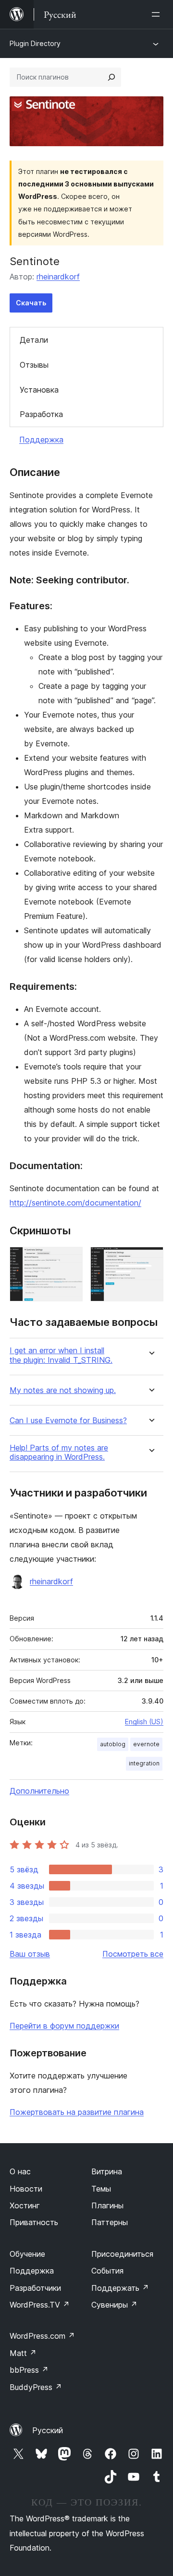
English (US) (144, 1722)
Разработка (41, 414)
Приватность (34, 2222)
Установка (39, 390)
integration (144, 1763)
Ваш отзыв (30, 1954)
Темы (101, 2189)
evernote (146, 1744)
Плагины (107, 2205)
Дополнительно (39, 1791)
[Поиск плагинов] (111, 77)
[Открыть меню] (158, 14)
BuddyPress (36, 2387)
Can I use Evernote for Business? (68, 1421)
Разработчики (35, 2288)
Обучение (27, 2254)
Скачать (31, 303)
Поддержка (41, 440)
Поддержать (120, 2288)
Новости (26, 2189)
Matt (23, 2353)
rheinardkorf (58, 277)
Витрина (107, 2171)
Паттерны (110, 2222)
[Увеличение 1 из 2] (70, 1260)
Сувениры (114, 2305)
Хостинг (25, 2205)
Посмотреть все (133, 1954)
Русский (48, 2430)
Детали (34, 340)
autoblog (113, 1744)
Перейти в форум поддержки (64, 2026)
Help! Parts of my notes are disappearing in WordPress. (59, 1452)
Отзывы (34, 365)
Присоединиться (122, 2254)
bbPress (29, 2370)
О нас (20, 2171)
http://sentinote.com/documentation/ (75, 1203)
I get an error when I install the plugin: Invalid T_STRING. (61, 1355)
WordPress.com (42, 2336)
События (107, 2271)
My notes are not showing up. (63, 1390)
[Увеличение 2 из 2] (150, 1260)
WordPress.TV (40, 2305)
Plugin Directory (35, 43)
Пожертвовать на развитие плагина (77, 2112)
